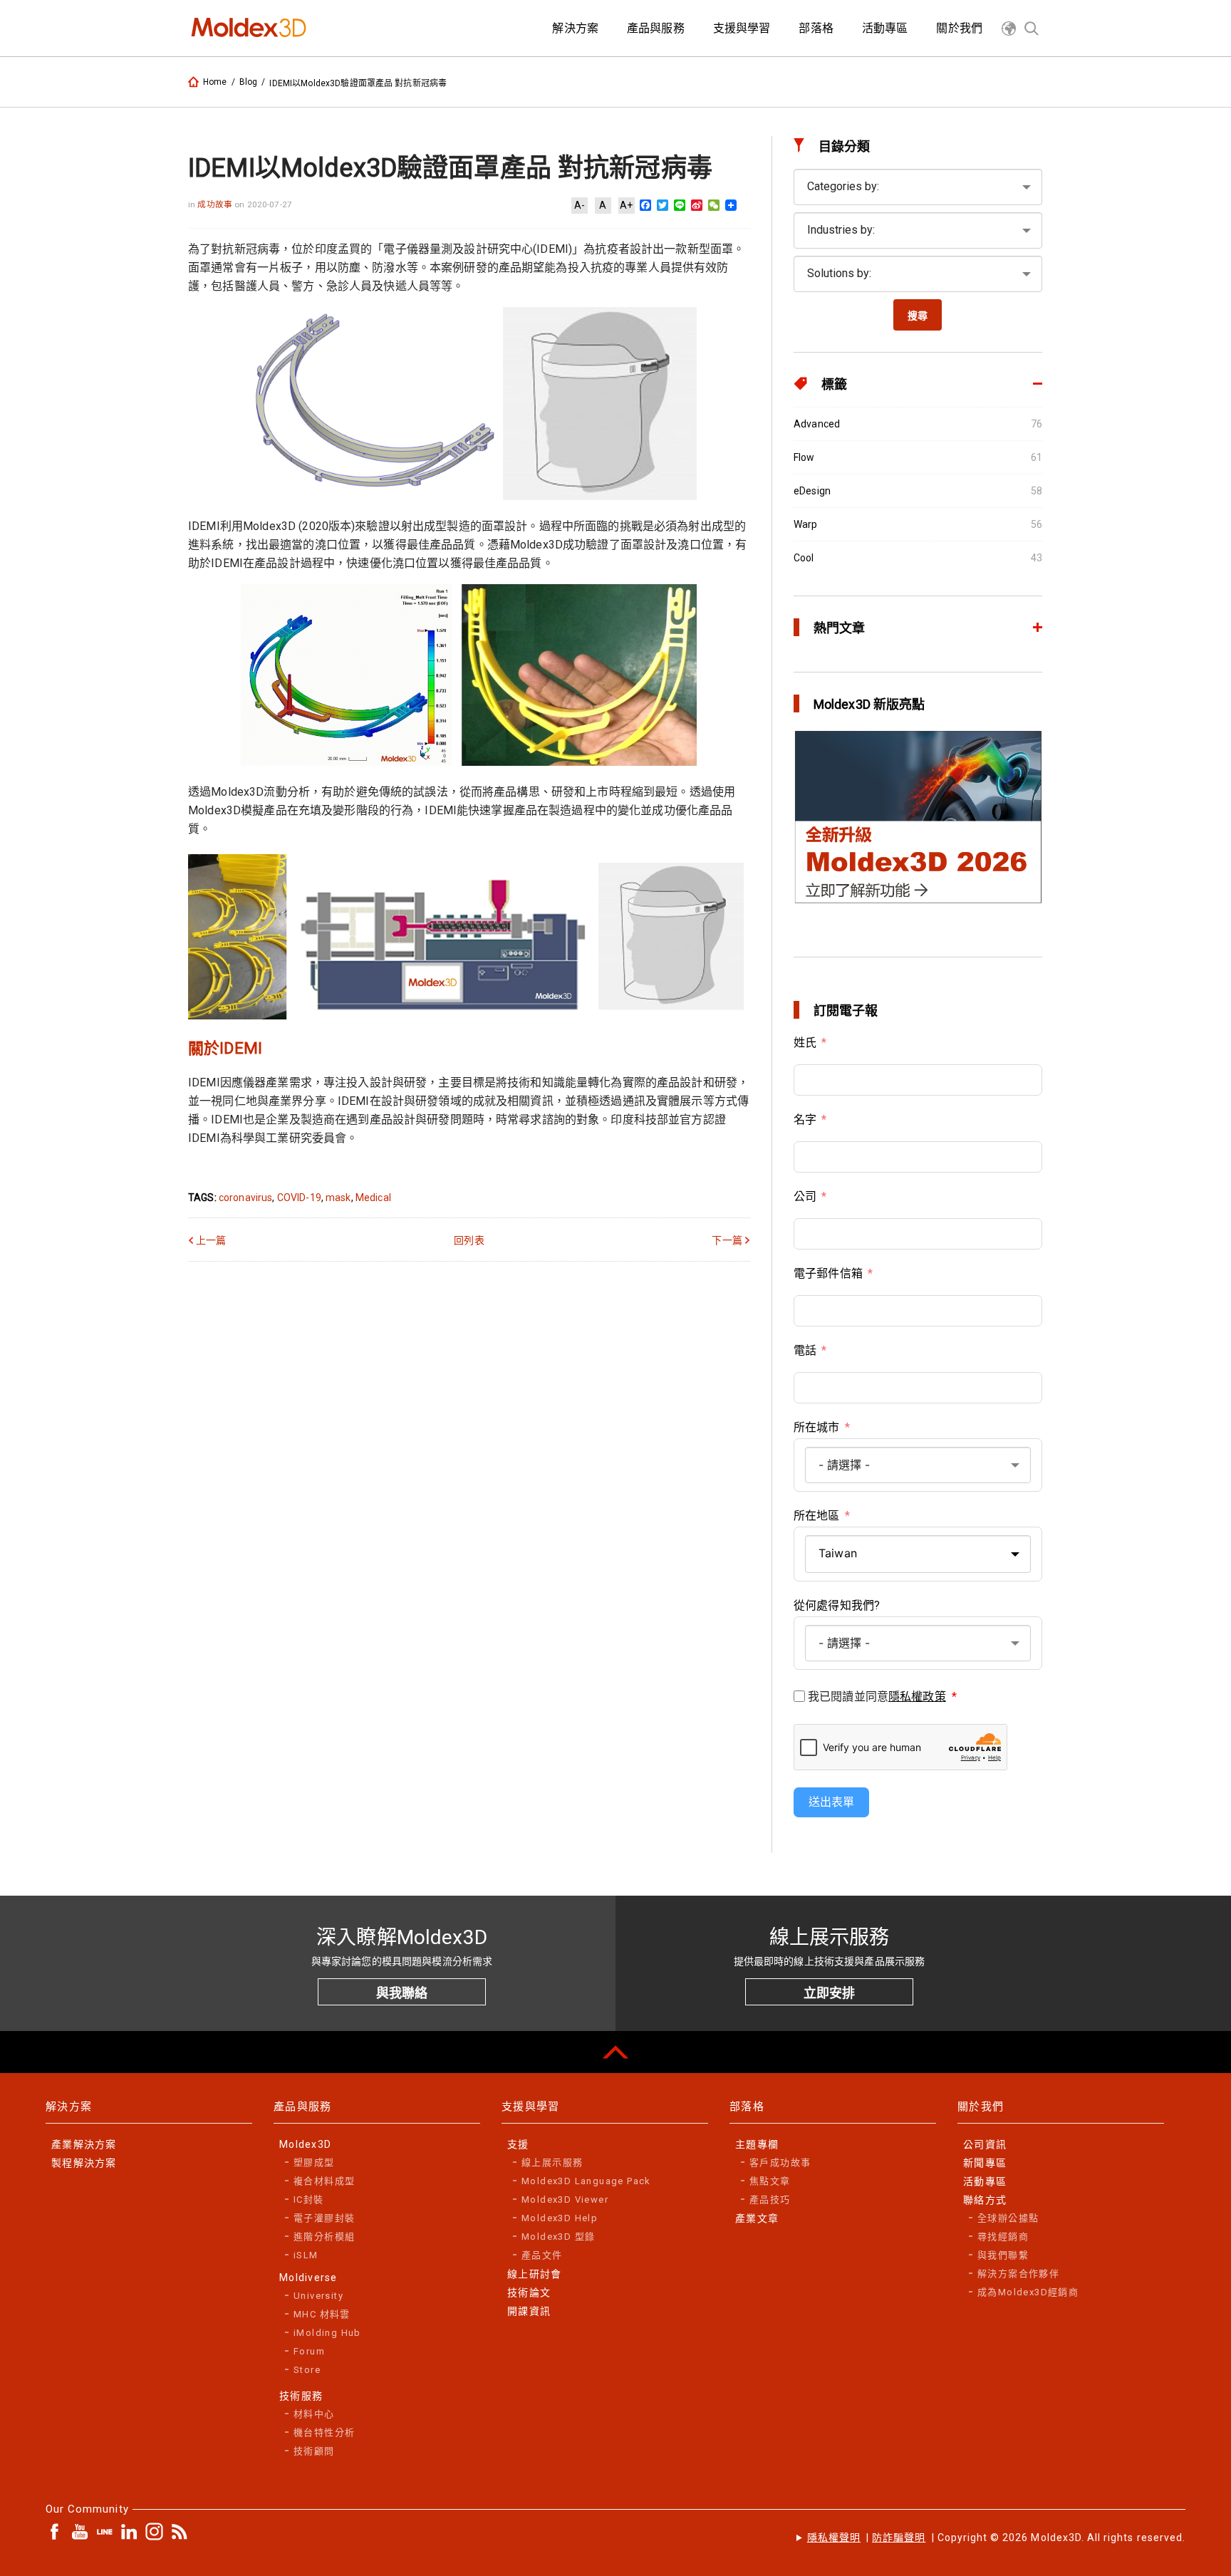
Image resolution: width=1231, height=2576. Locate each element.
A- (580, 205)
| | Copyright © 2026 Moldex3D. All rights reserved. (996, 2538)
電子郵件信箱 (828, 1273)
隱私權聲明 (834, 2538)
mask (338, 1198)
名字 (805, 1120)
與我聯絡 (402, 1993)
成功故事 (216, 204)
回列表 (469, 1240)
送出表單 (831, 1802)
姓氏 (805, 1043)
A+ (626, 205)
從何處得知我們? (837, 1605)
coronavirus (246, 1198)
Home (215, 82)
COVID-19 (299, 1198)
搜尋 (918, 316)
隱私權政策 (917, 1697)
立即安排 (829, 1993)
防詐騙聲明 (899, 2538)
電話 (805, 1350)
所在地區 (817, 1516)
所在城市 (817, 1427)
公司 (805, 1196)
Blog (249, 82)
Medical (373, 1198)
